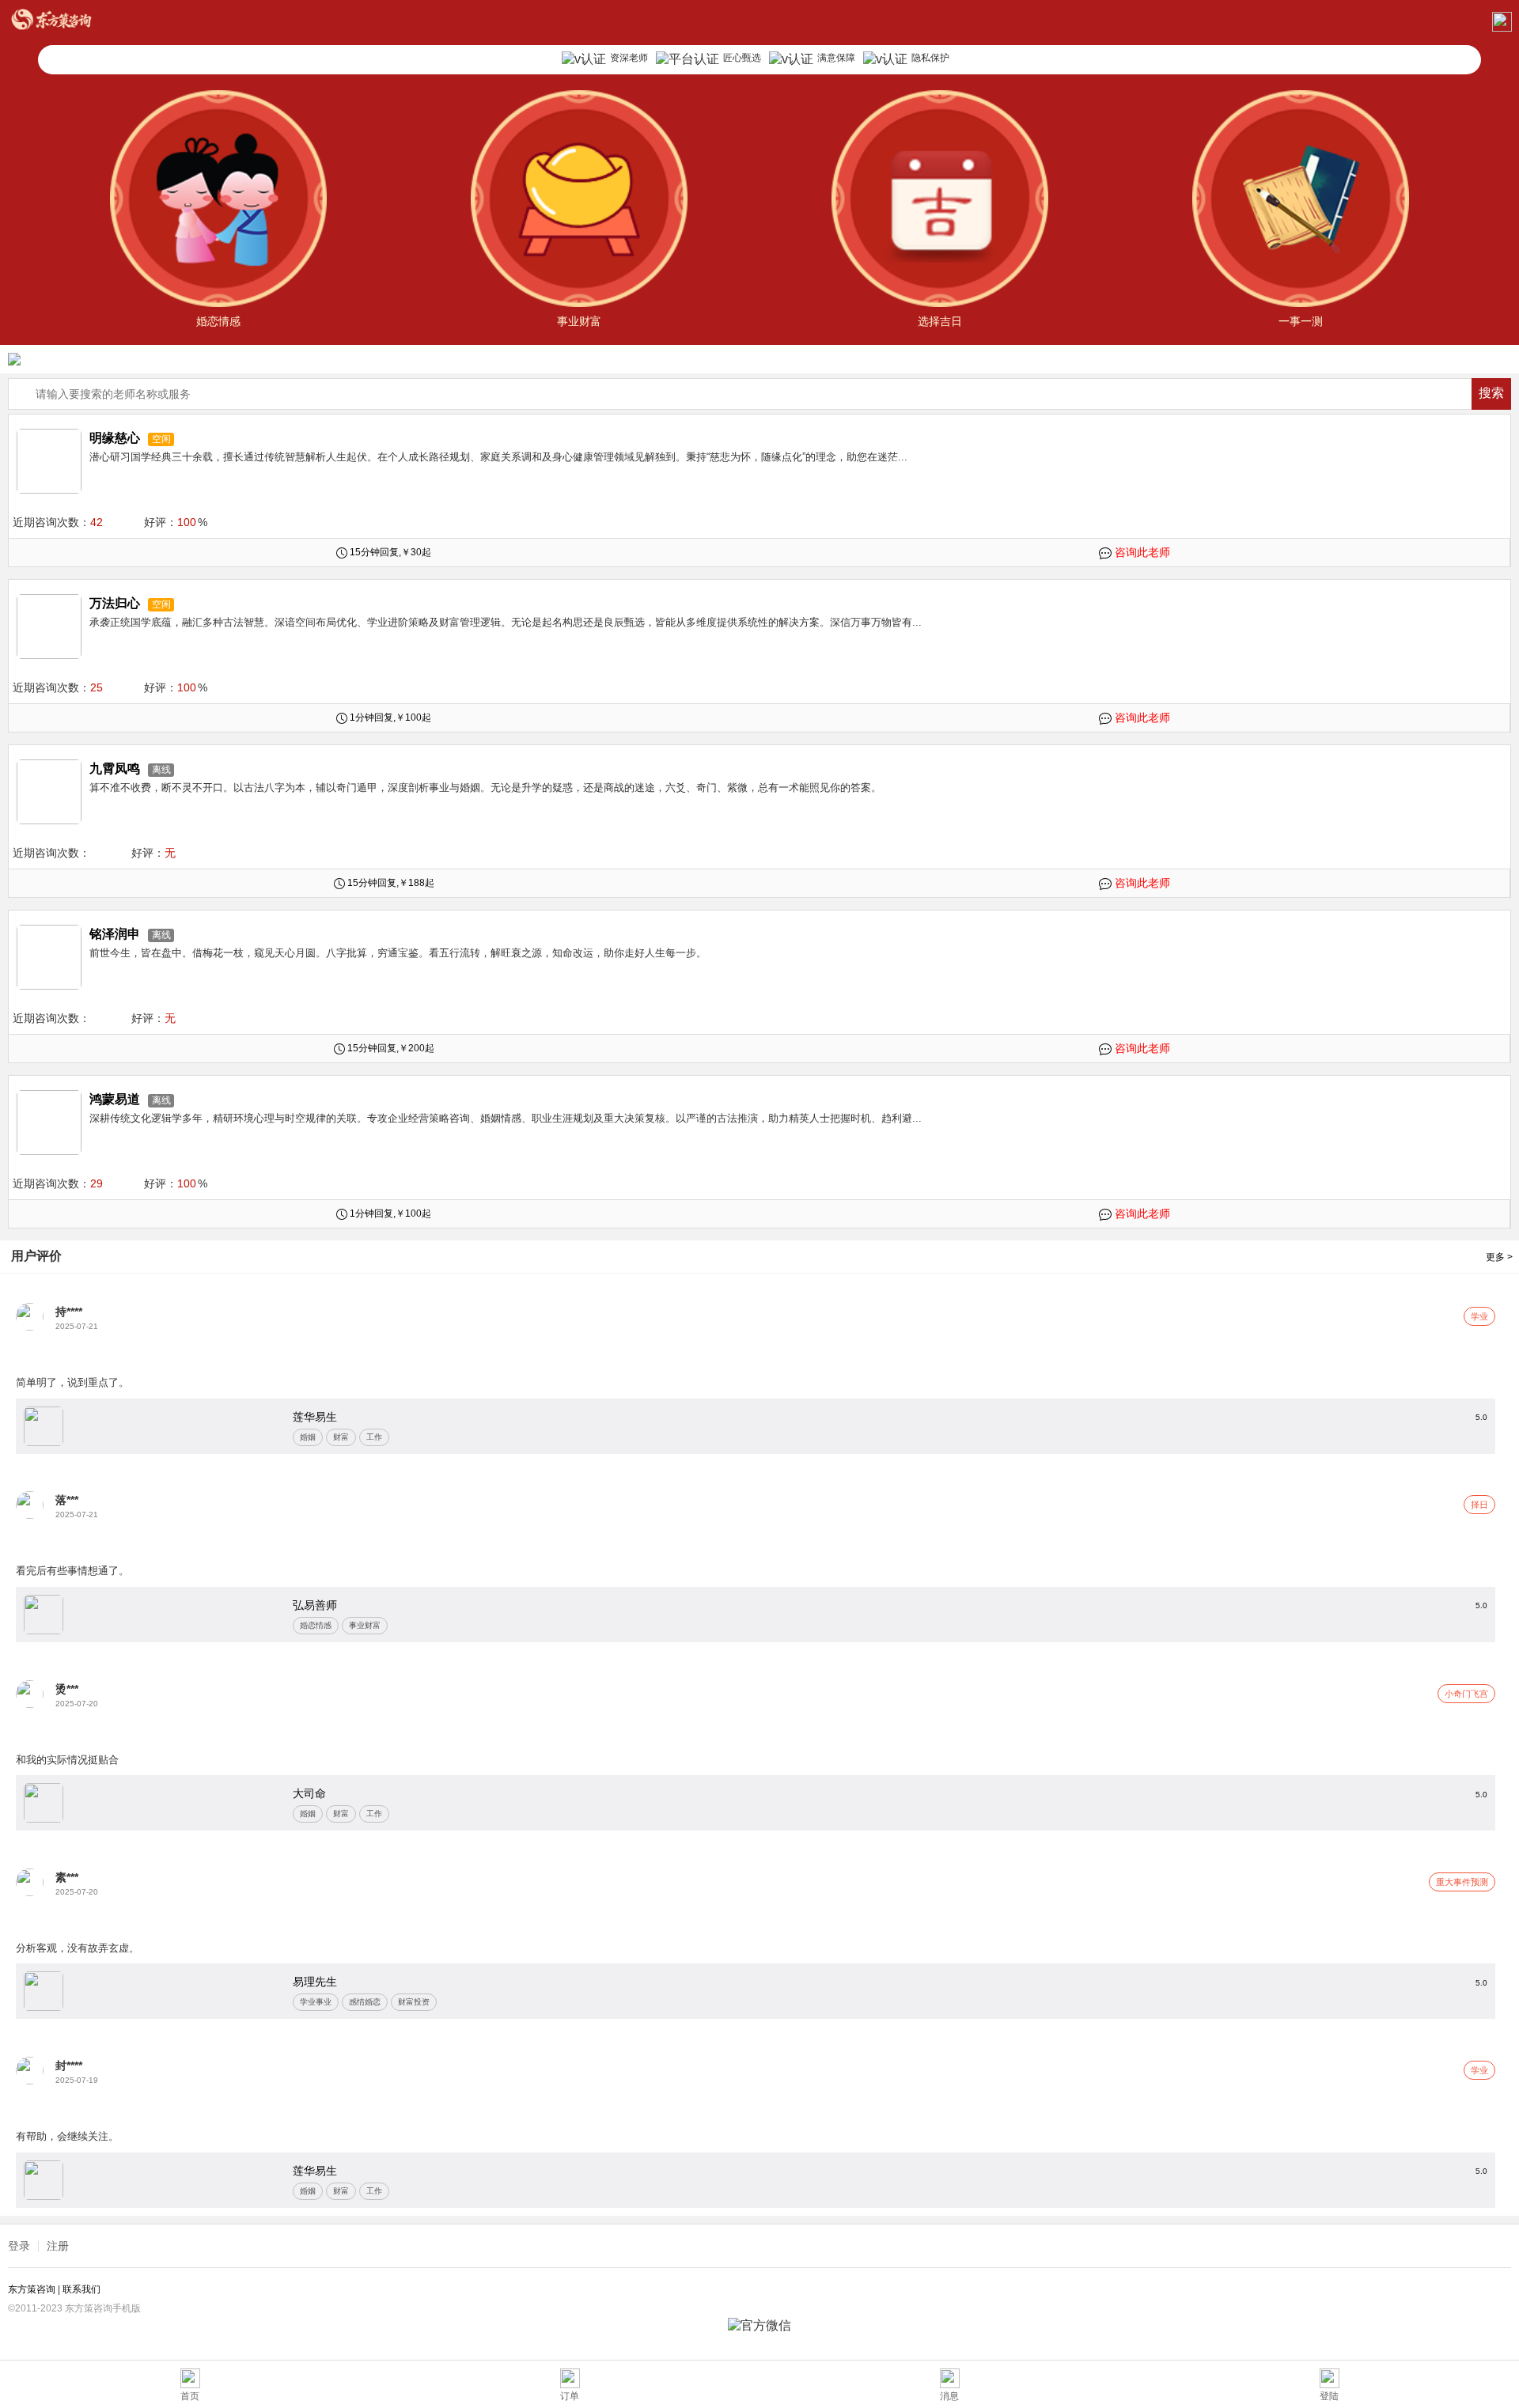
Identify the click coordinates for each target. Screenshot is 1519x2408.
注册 (58, 2246)
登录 (19, 2246)
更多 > (1499, 1257)
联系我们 (81, 2289)
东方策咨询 (33, 2289)
